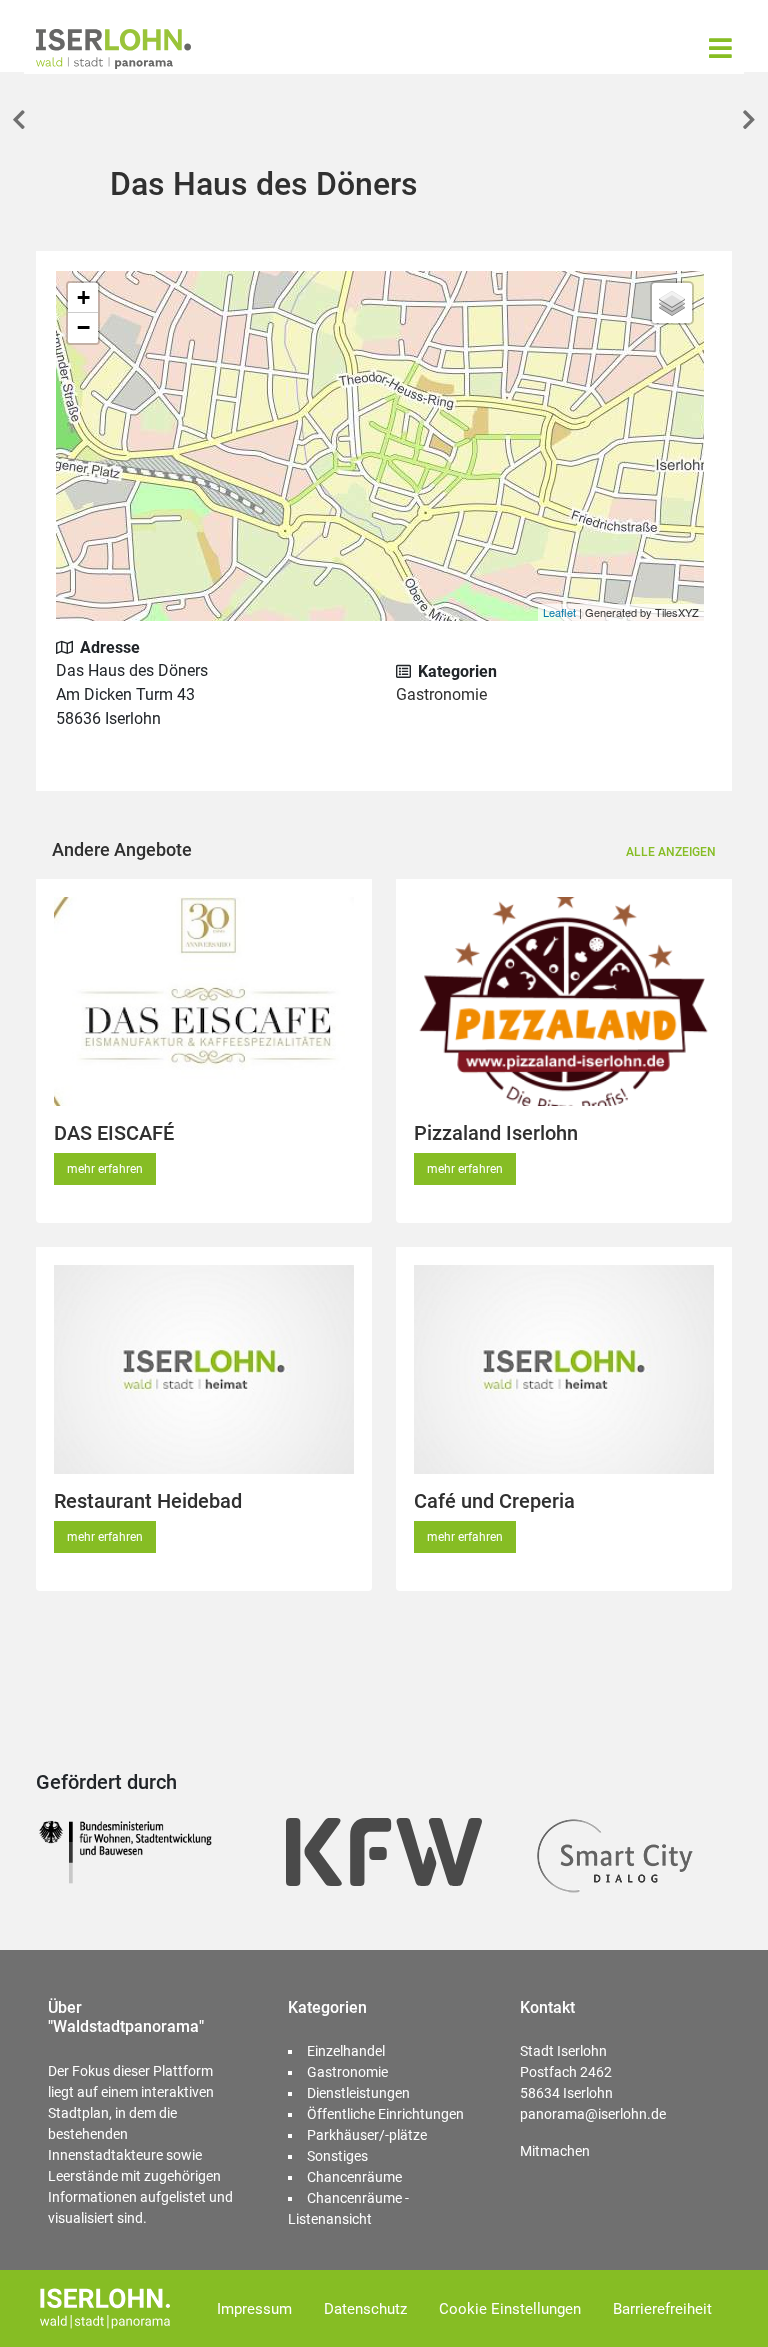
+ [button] (83, 297)
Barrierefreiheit (662, 2309)
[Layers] (672, 303)
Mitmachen (555, 2151)
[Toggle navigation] (720, 48)
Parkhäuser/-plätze (367, 2135)
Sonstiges (337, 2156)
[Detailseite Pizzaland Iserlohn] (564, 1001)
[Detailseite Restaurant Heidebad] (204, 1369)
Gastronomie (441, 694)
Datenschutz (365, 2309)
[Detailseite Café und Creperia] (564, 1369)
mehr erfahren (105, 1169)
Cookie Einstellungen (510, 2309)
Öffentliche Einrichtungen (385, 2114)
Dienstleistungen (358, 2093)
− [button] (83, 327)
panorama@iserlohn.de (593, 2114)
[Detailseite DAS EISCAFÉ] (204, 1001)
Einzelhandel (346, 2051)
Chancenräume (354, 2177)
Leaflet (559, 612)
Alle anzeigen (671, 852)
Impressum (254, 2309)
